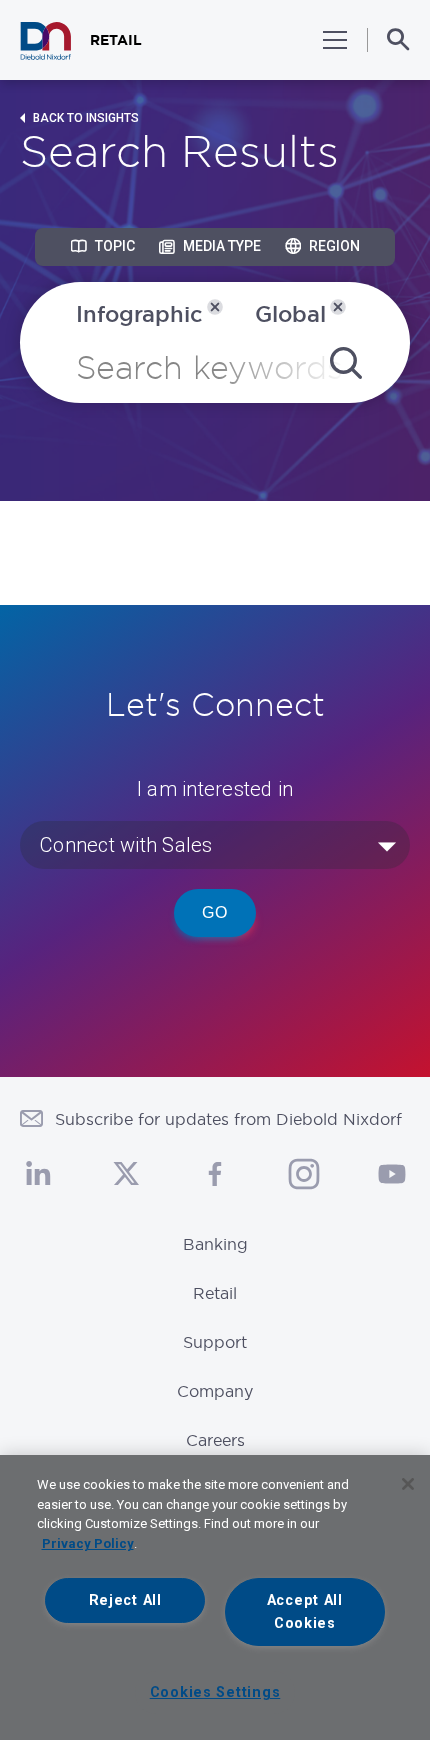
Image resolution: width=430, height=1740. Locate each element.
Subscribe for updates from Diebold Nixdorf (228, 1119)
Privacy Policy (88, 1543)
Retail (215, 1293)
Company (215, 1391)
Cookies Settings (215, 1692)
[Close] (408, 1484)
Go (215, 912)
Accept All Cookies (305, 1612)
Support (215, 1342)
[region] (215, 1597)
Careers (215, 1440)
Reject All (125, 1600)
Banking (215, 1244)
